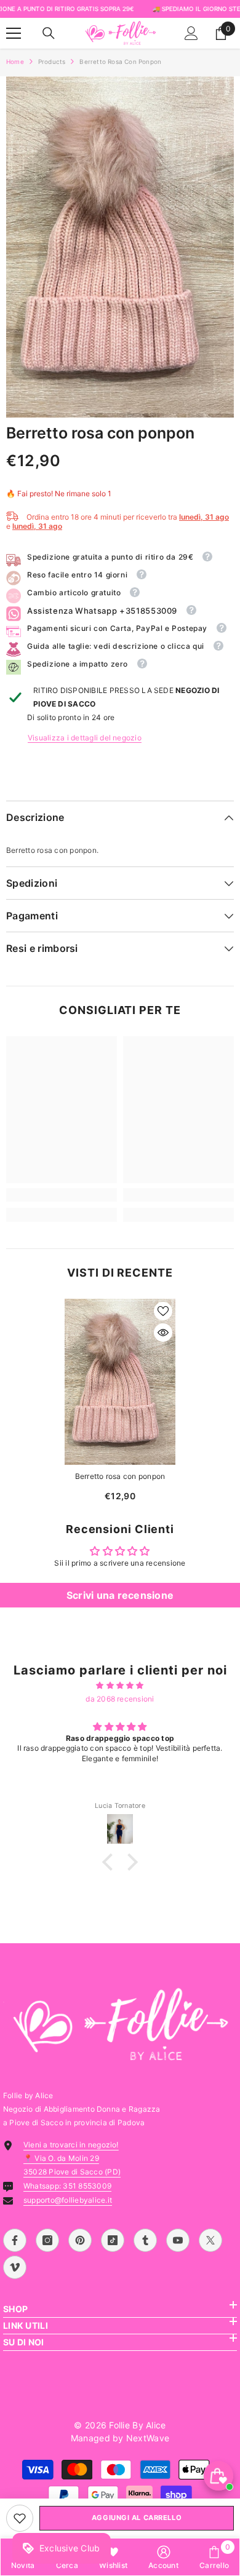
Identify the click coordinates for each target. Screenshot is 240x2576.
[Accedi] (191, 33)
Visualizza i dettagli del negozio (85, 738)
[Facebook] (15, 2240)
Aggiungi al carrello (137, 2518)
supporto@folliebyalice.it (68, 2200)
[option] (120, 247)
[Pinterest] (80, 2240)
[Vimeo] (15, 2267)
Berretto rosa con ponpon (120, 1476)
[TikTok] (113, 2240)
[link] (20, 2518)
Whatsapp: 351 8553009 (67, 2186)
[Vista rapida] (163, 1333)
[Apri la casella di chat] (218, 2476)
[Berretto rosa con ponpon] (120, 1382)
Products (52, 61)
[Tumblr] (145, 2240)
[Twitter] (210, 2240)
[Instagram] (47, 2240)
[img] (120, 1686)
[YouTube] (178, 2240)
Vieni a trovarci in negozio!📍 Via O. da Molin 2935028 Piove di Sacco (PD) (72, 2158)
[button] (111, 1862)
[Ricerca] (49, 33)
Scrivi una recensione (120, 1595)
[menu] (14, 33)
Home (15, 61)
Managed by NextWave (120, 2438)
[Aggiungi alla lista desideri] (163, 1311)
